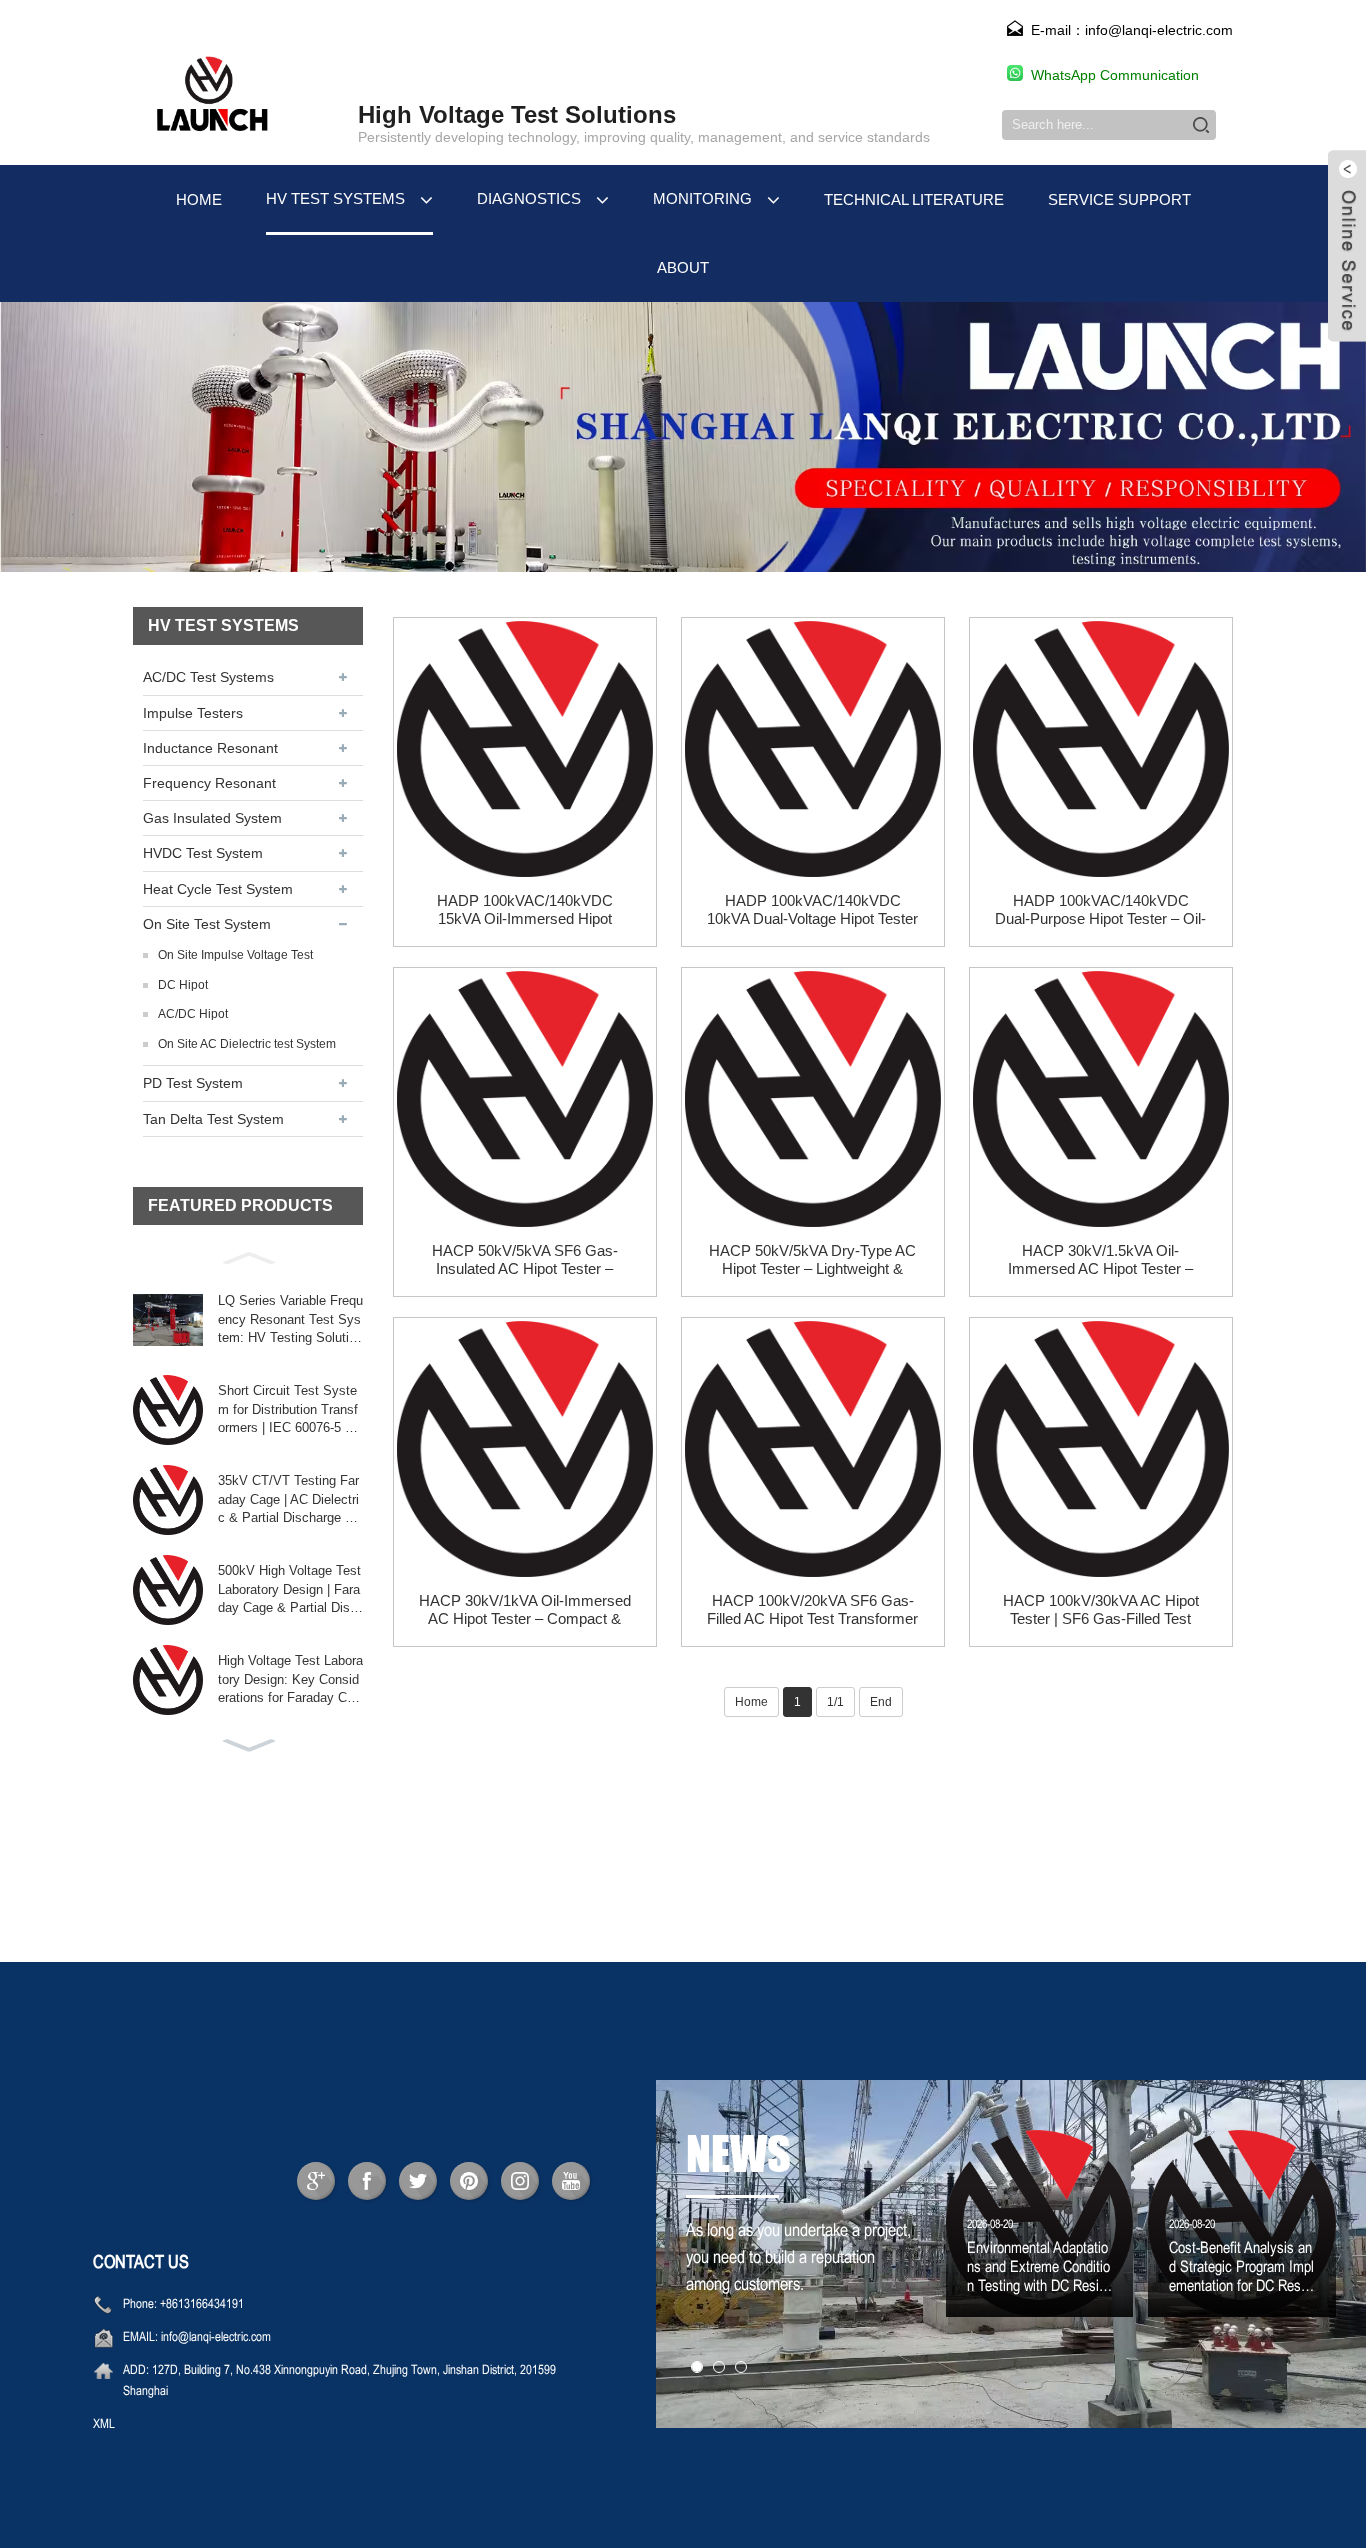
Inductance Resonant (210, 748)
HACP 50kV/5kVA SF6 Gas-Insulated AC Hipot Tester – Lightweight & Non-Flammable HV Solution (525, 1260)
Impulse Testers (193, 713)
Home (751, 1702)
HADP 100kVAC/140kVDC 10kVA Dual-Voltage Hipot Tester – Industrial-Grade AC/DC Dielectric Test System (812, 910)
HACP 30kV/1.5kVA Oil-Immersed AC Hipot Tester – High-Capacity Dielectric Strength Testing (1100, 1260)
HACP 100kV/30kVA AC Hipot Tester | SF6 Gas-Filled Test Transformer (1101, 1610)
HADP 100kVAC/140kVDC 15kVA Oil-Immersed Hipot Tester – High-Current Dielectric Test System (524, 910)
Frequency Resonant (209, 783)
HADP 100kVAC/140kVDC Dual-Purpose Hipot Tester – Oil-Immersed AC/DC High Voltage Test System (1100, 910)
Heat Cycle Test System (218, 889)
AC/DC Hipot (193, 1014)
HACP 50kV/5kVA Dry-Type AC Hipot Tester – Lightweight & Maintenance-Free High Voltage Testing (812, 1260)
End (881, 1702)
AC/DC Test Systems (208, 677)
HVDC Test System (203, 853)
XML (104, 2425)
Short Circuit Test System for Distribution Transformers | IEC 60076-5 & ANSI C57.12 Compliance (288, 1410)
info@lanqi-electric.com (216, 2338)
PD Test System (193, 1083)
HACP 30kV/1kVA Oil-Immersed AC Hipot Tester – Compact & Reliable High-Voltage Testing (525, 1610)
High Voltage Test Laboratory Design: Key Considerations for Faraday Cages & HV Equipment (290, 1680)
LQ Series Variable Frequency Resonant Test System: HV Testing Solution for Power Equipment (290, 1320)
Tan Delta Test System (213, 1119)
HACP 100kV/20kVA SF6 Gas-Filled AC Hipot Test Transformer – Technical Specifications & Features (812, 1610)
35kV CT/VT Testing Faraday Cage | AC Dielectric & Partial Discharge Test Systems (288, 1500)
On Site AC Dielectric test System (247, 1044)
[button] (248, 1256)
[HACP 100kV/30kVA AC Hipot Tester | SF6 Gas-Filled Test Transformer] (1101, 1449)
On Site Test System (207, 924)
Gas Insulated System (212, 818)
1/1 (835, 1702)
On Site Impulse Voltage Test (235, 955)
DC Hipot (183, 985)
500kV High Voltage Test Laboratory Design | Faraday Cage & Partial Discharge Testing (289, 1590)
